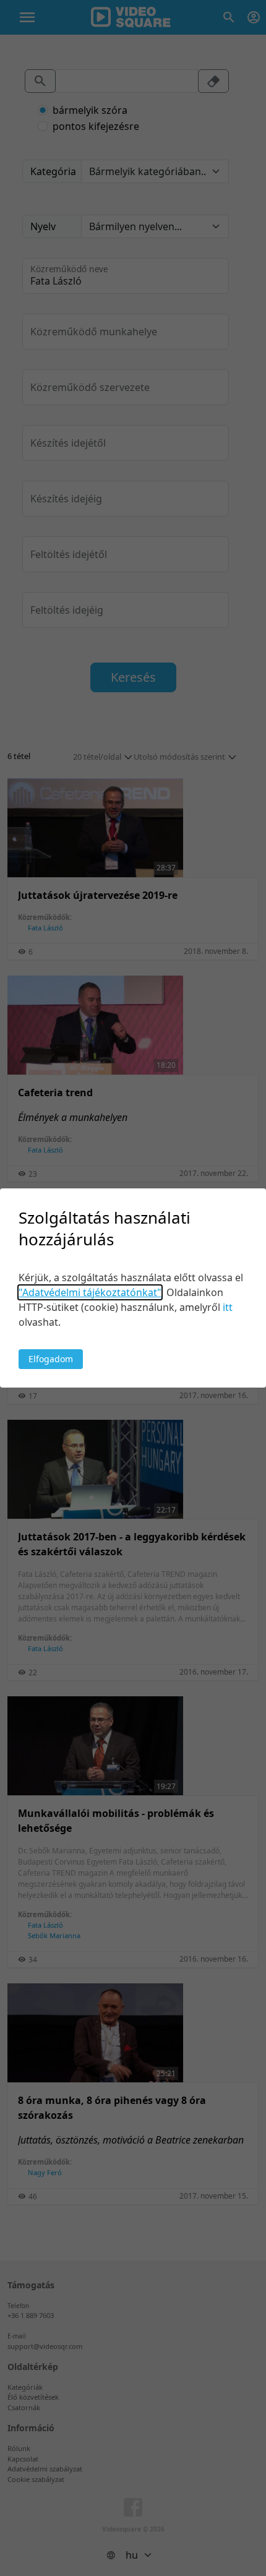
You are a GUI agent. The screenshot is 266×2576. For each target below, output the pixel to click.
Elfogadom (51, 1359)
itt (228, 1307)
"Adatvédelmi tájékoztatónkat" (90, 1292)
